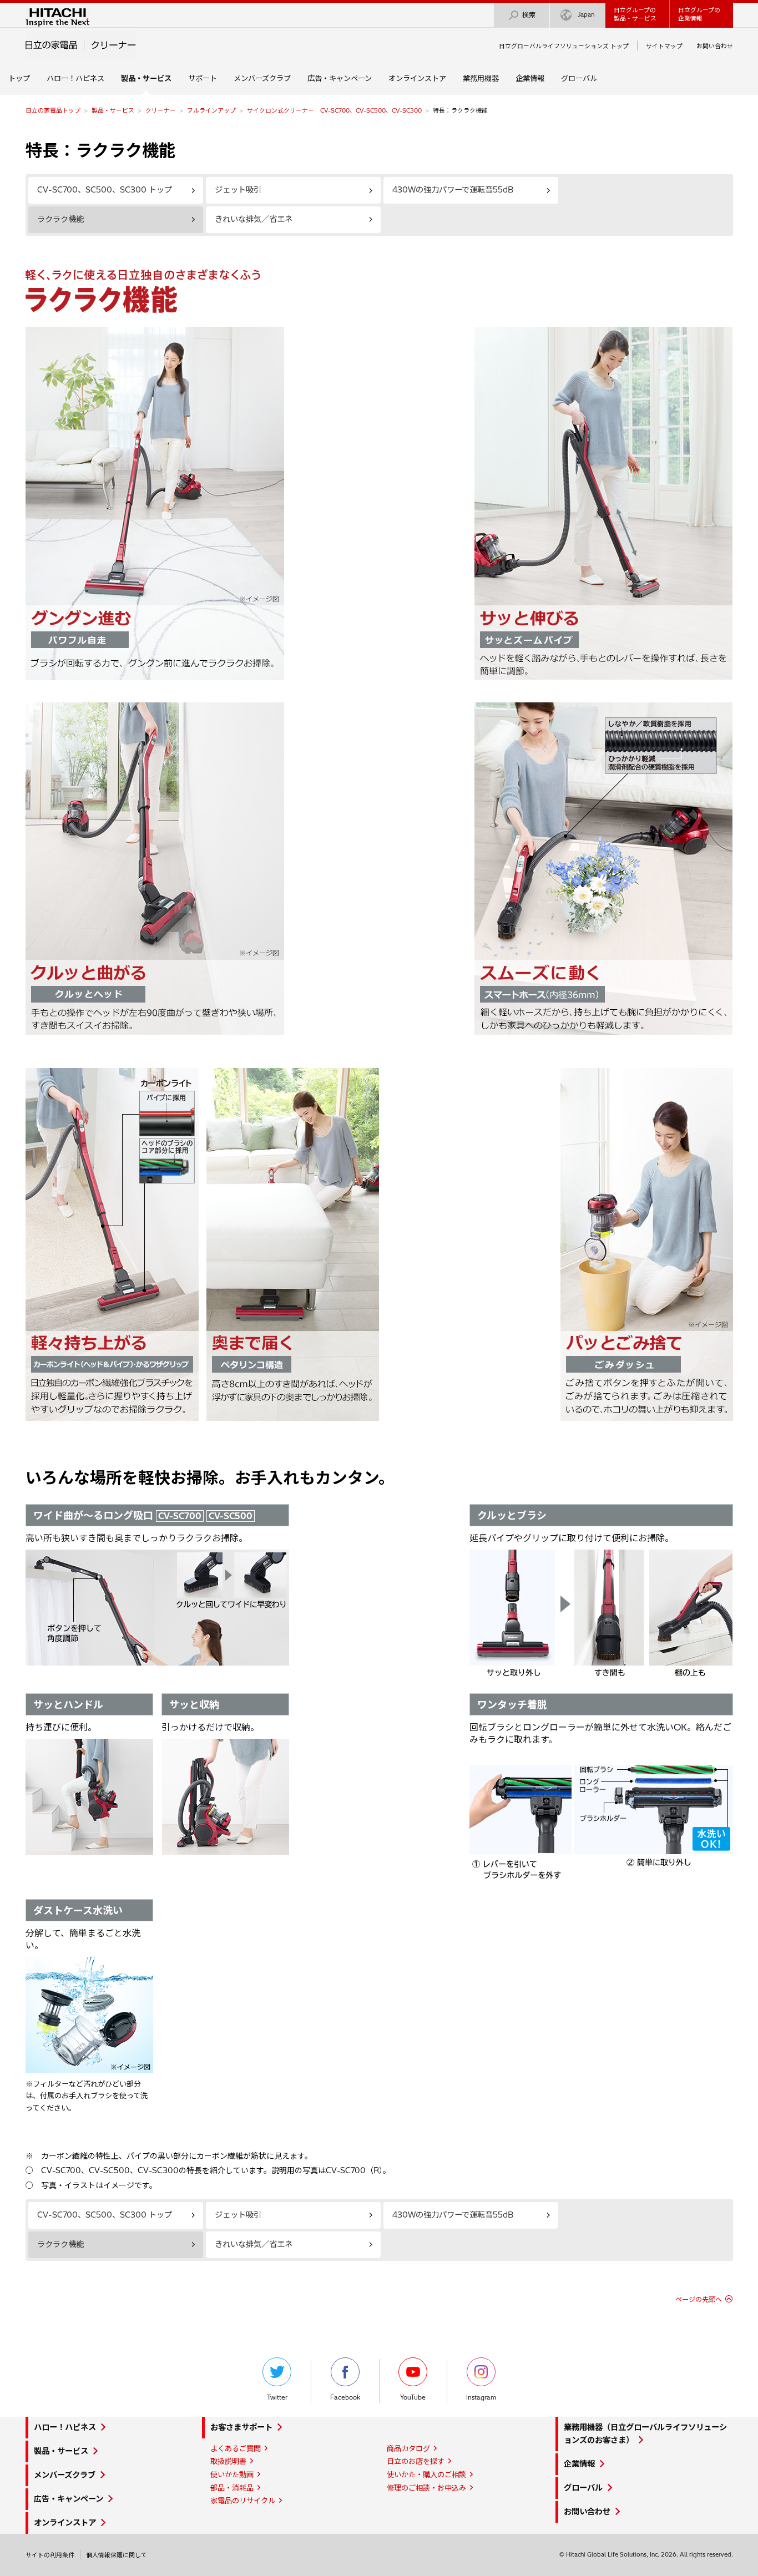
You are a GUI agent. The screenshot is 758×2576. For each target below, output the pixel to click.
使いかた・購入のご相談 (426, 2474)
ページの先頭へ (699, 2299)
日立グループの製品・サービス (635, 14)
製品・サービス (113, 110)
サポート (203, 78)
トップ (19, 78)
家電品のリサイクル (243, 2501)
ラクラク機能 (60, 219)
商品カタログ (408, 2448)
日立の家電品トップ (53, 110)
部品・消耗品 (232, 2488)
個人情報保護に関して (117, 2555)
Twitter (277, 2397)
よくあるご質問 (236, 2448)
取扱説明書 (228, 2461)
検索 (529, 15)
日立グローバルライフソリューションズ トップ (564, 46)
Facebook (345, 2397)
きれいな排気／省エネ (254, 219)
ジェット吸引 (238, 190)
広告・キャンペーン (340, 78)
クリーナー (161, 110)
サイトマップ (664, 46)
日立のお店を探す (416, 2461)
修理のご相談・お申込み (426, 2488)
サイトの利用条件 (50, 2555)
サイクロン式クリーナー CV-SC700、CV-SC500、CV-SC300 (334, 110)
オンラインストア (417, 78)
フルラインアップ (211, 110)
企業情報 (530, 78)
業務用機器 (481, 78)
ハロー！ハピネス (75, 78)
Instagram (481, 2397)
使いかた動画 (232, 2474)
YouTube (413, 2397)
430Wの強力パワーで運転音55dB (453, 190)
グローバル (579, 78)
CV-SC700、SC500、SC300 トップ (105, 190)
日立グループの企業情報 (699, 14)
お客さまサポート (241, 2427)
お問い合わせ (715, 46)
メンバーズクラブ (262, 78)
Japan (586, 14)
